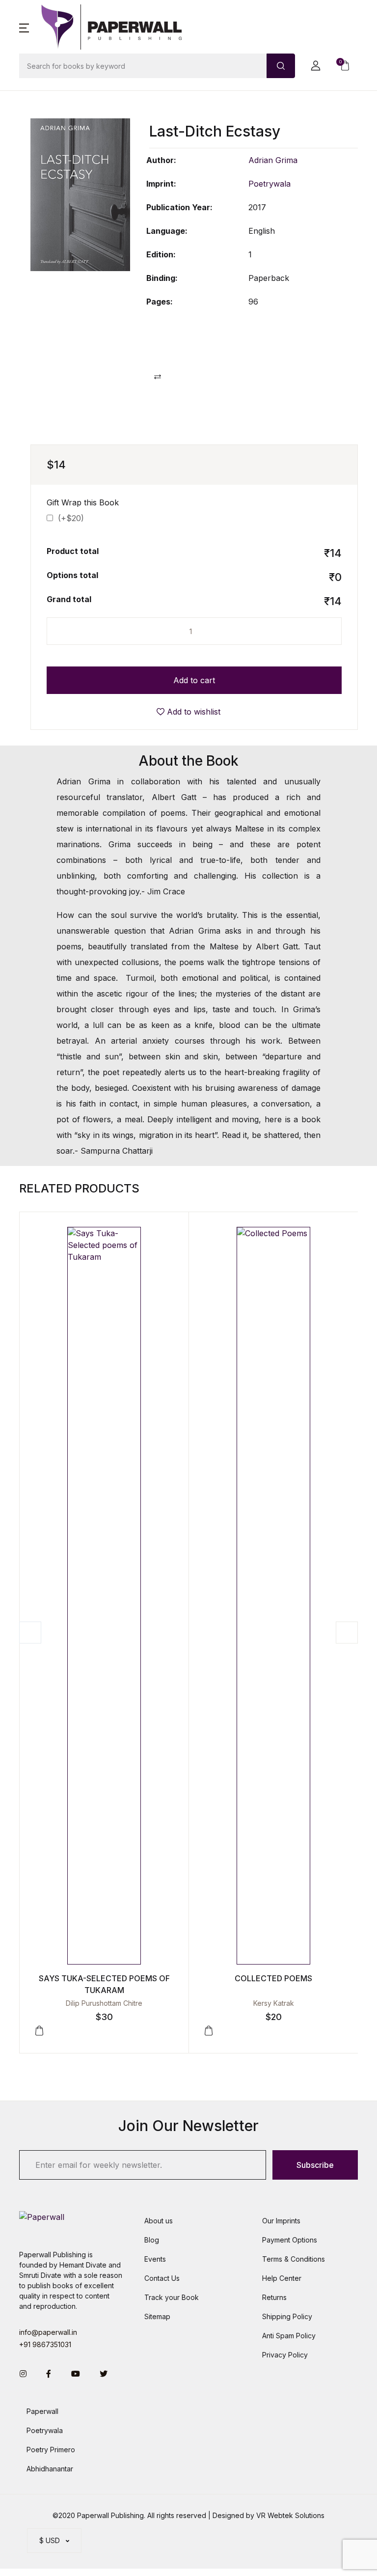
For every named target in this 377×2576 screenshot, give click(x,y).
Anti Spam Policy (289, 2336)
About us (159, 2221)
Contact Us (162, 2278)
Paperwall (42, 2411)
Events (155, 2259)
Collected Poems (273, 1978)
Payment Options (290, 2240)
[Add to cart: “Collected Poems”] (209, 2031)
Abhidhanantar (50, 2469)
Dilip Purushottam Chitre (104, 2003)
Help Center (282, 2278)
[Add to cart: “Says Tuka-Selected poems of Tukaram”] (39, 2031)
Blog (152, 2240)
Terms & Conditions (294, 2259)
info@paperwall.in (48, 2332)
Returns (274, 2297)
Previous (30, 1633)
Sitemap (157, 2316)
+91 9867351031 (45, 2344)
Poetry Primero (51, 2450)
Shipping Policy (287, 2316)
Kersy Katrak (274, 2003)
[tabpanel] (80, 195)
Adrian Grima (273, 160)
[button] (24, 27)
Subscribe (315, 2165)
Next (347, 1633)
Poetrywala (269, 184)
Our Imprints (281, 2221)
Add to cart (194, 680)
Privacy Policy (285, 2355)
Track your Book (172, 2297)
